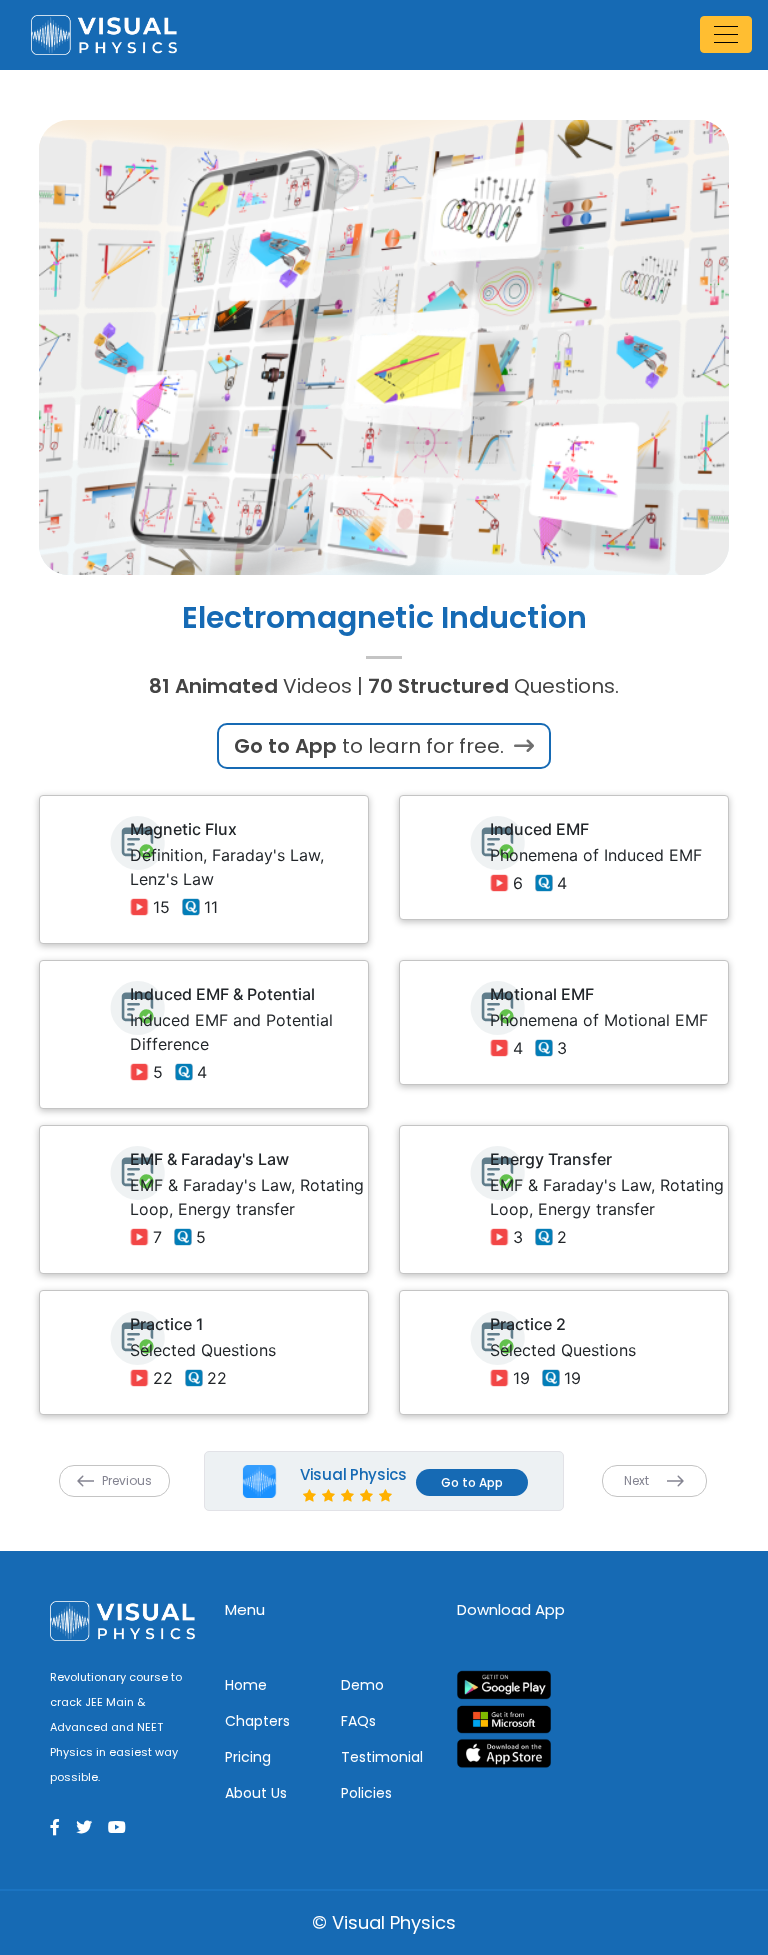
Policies (366, 1793)
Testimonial (382, 1757)
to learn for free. (371, 746)
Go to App (472, 1482)
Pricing (248, 1757)
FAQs (358, 1721)
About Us (256, 1793)
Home (246, 1685)
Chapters (257, 1721)
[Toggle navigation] (726, 34)
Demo (362, 1685)
